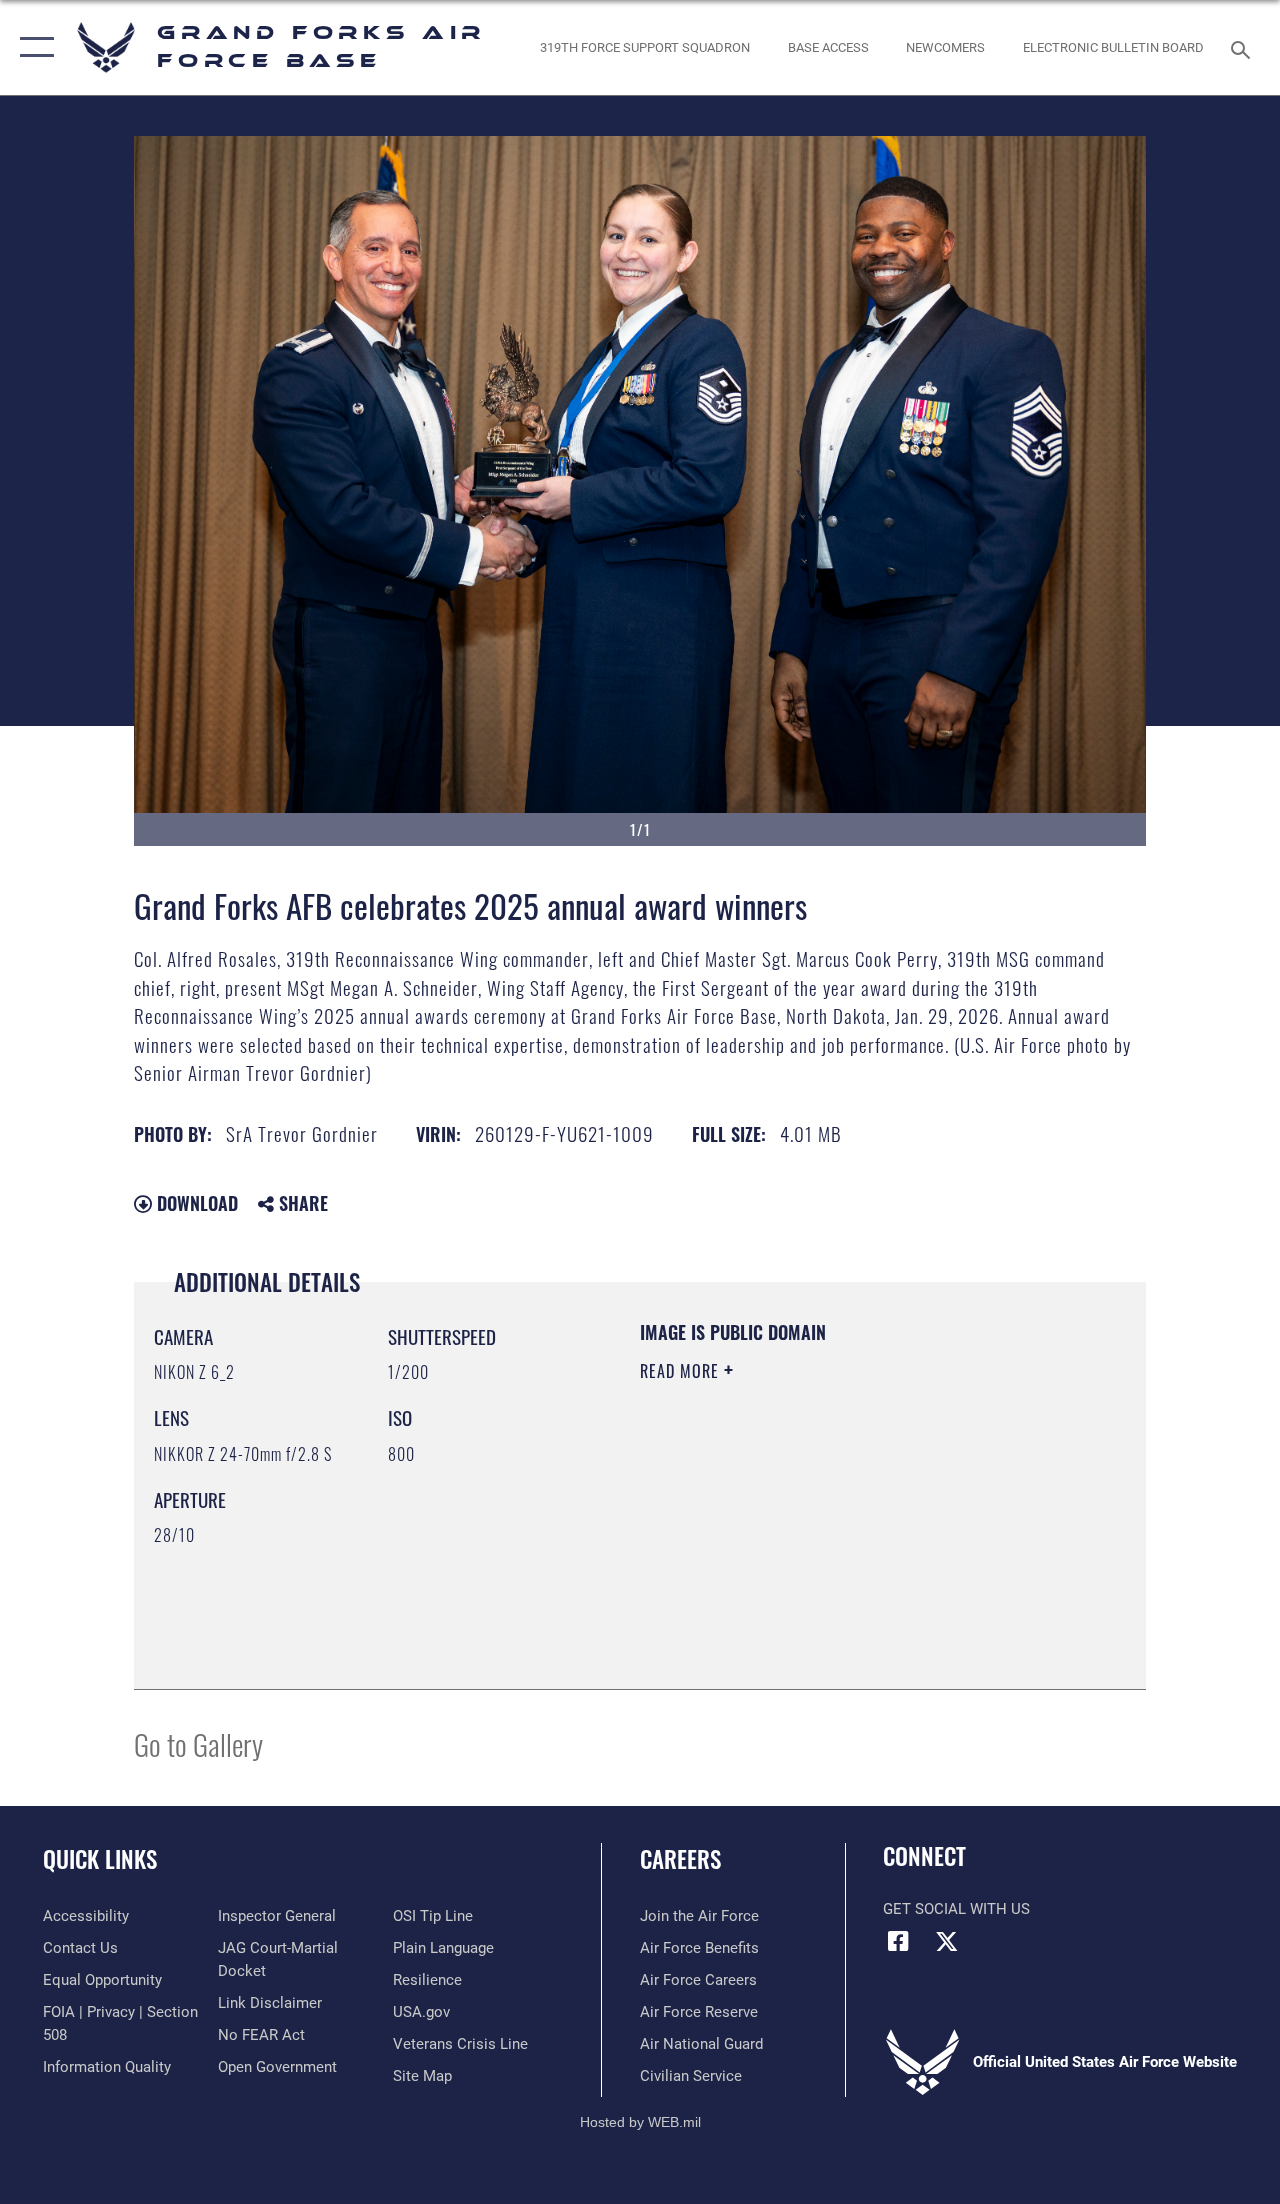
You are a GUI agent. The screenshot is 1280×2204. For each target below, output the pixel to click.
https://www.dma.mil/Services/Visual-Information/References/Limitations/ (819, 1540)
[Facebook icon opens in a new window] (898, 1941)
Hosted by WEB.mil (640, 2122)
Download (195, 1203)
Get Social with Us (956, 1909)
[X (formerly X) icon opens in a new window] (947, 1941)
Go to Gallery (198, 1743)
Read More (682, 1371)
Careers (680, 1859)
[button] (32, 47)
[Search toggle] (1244, 47)
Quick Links (100, 1859)
